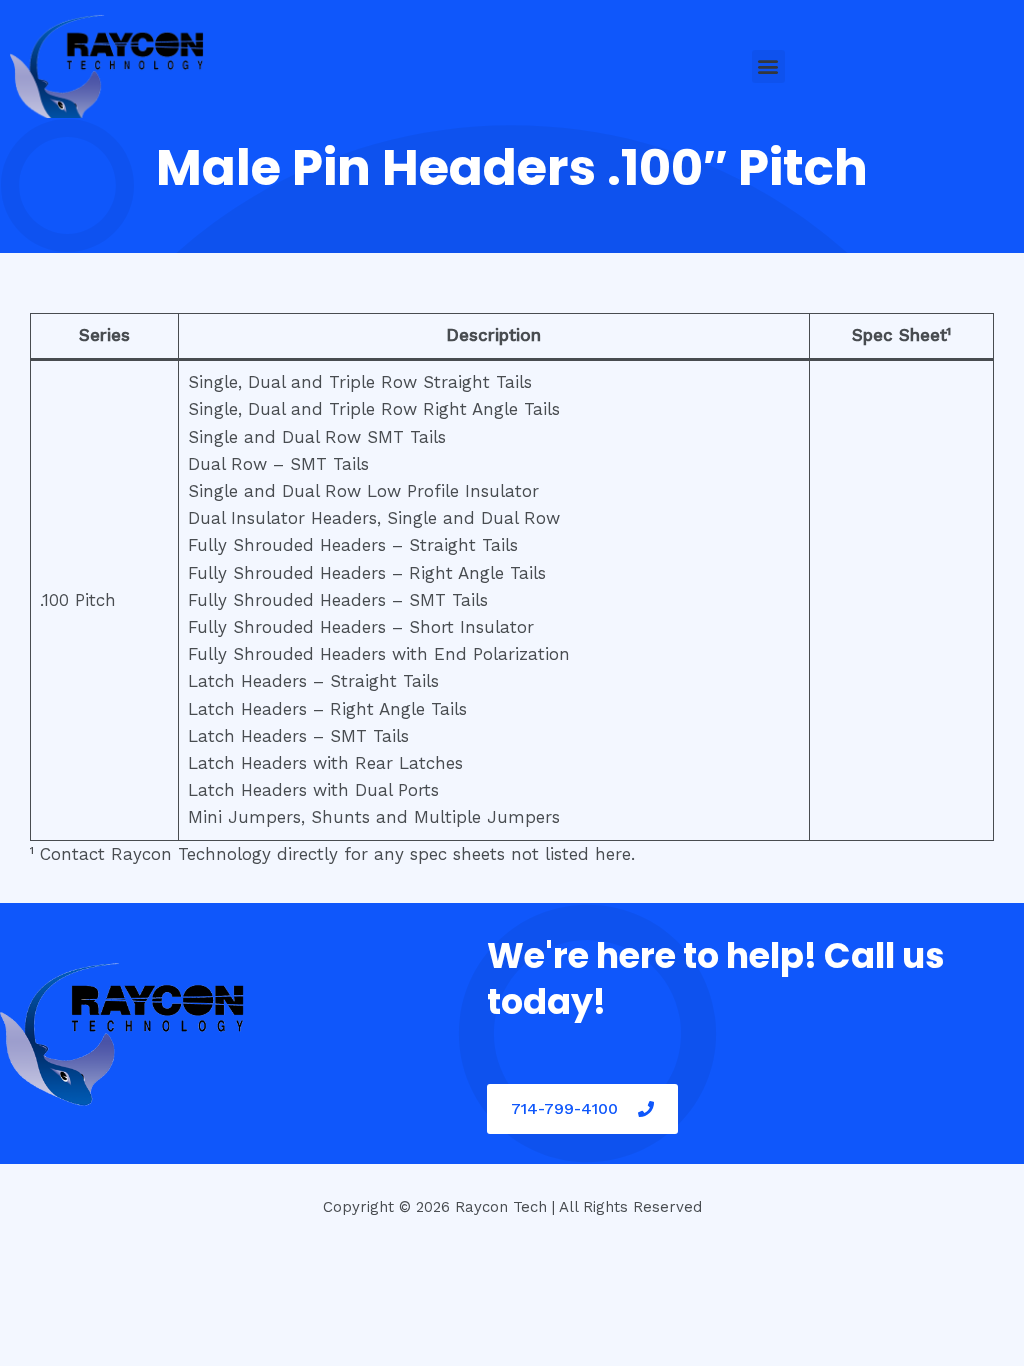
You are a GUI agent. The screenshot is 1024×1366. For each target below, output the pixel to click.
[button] (768, 66)
